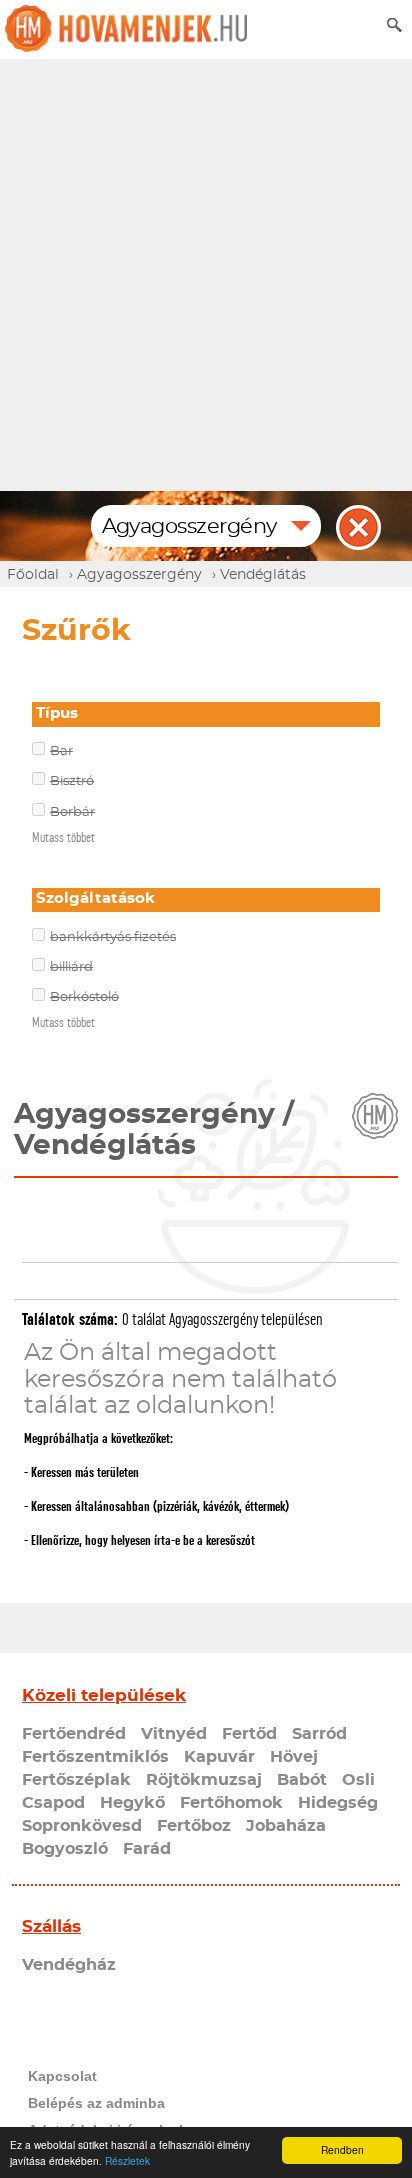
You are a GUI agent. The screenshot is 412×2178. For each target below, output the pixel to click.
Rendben (342, 2149)
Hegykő (132, 1803)
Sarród (319, 1734)
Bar (61, 751)
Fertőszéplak (76, 1780)
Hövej (294, 1757)
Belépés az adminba (96, 2103)
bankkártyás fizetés (113, 937)
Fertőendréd (74, 1734)
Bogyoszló (65, 1849)
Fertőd (249, 1734)
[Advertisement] (206, 275)
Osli (358, 1780)
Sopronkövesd (82, 1826)
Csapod (53, 1803)
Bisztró (72, 781)
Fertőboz (194, 1826)
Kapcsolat (62, 2076)
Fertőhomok (231, 1803)
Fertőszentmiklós (95, 1757)
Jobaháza (286, 1826)
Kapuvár (219, 1757)
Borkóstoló (84, 997)
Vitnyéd (174, 1734)
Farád (147, 1849)
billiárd (71, 967)
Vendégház (69, 1965)
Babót (302, 1780)
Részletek (127, 2160)
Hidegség (338, 1803)
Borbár (72, 812)
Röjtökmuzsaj (204, 1780)
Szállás (51, 1926)
